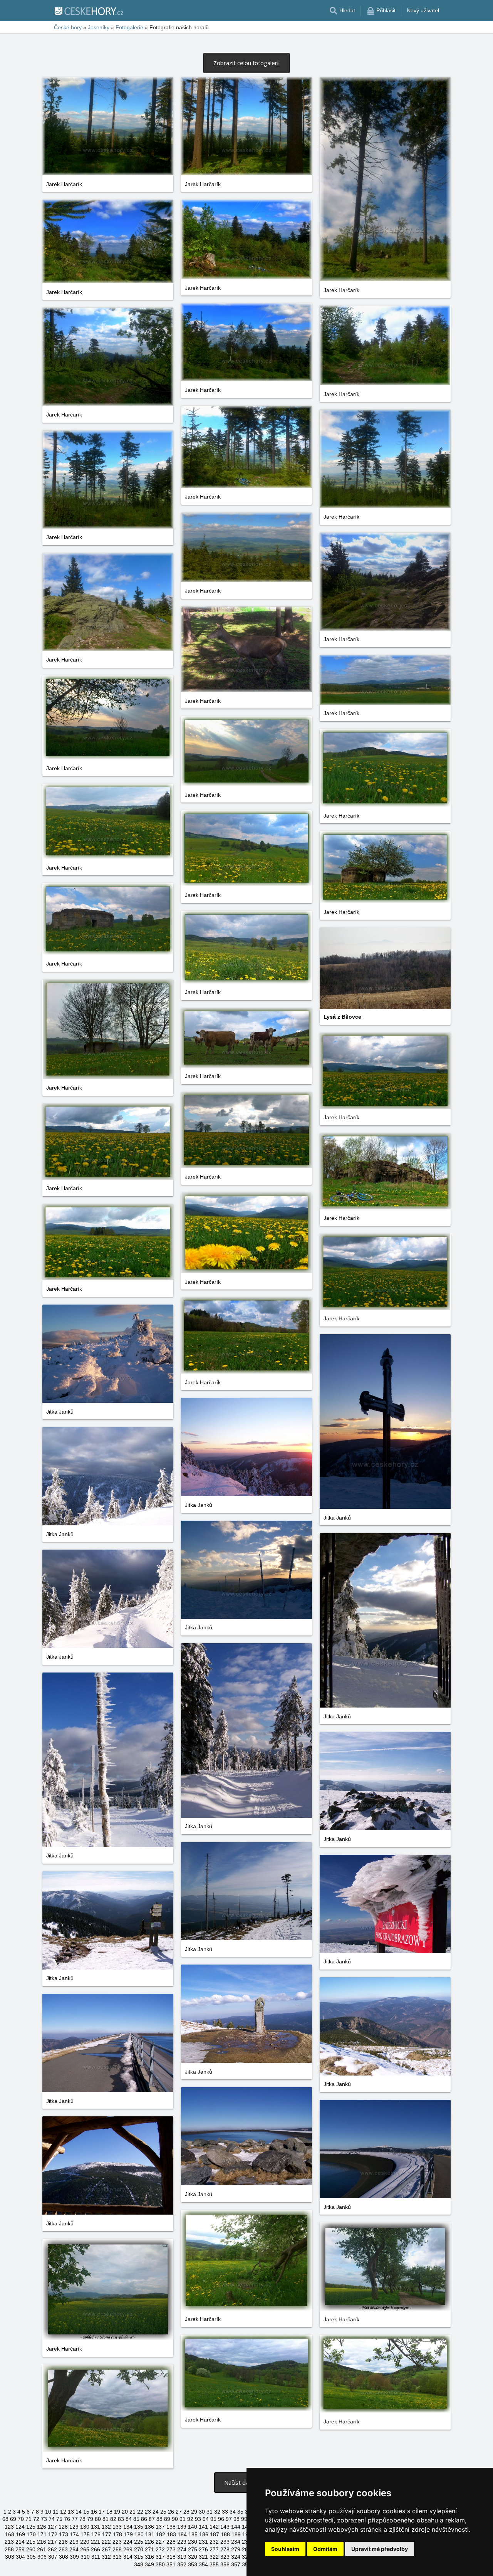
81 (106, 2519)
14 (79, 2512)
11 (56, 2512)
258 (9, 2549)
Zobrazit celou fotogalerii (246, 63)
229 (182, 2542)
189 (236, 2534)
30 (202, 2512)
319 (182, 2557)
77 (75, 2519)
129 (74, 2527)
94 (206, 2519)
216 (42, 2542)
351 (171, 2564)
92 (190, 2519)
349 (149, 2564)
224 (128, 2542)
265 (85, 2549)
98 (236, 2519)
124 (20, 2527)
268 (117, 2549)
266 (96, 2549)
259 (20, 2549)
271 (149, 2549)
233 (225, 2542)
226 (149, 2542)
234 (236, 2542)
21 (132, 2512)
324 (236, 2557)
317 (160, 2557)
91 (183, 2519)
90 (175, 2519)
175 (85, 2534)
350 (160, 2564)
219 (74, 2542)
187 (215, 2534)
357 (236, 2564)
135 (139, 2527)
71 (29, 2519)
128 (63, 2527)
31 (210, 2512)
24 (156, 2512)
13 (71, 2512)
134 (128, 2527)
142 (214, 2527)
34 (233, 2512)
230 (193, 2542)
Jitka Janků (60, 1412)
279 (236, 2549)
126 (42, 2527)
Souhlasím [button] (285, 2549)
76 (67, 2519)
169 (20, 2534)
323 (225, 2557)
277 (214, 2549)
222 (106, 2542)
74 (52, 2519)
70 (21, 2519)
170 (31, 2534)
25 (163, 2512)
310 (85, 2557)
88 (159, 2519)
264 (74, 2549)
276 (203, 2549)
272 (160, 2549)
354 (203, 2564)
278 (225, 2549)
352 (182, 2564)
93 (198, 2519)
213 (9, 2542)
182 (161, 2534)
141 (203, 2527)
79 (90, 2519)
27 (179, 2512)
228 (171, 2542)
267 (106, 2549)
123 (9, 2527)
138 (171, 2527)
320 (193, 2557)
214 (20, 2542)
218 (63, 2542)
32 (217, 2512)
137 (160, 2527)
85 (136, 2519)
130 (85, 2527)
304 (20, 2557)
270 (139, 2549)
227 (160, 2542)
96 (221, 2519)
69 (13, 2519)
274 (182, 2549)
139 (182, 2527)
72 (36, 2519)
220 (85, 2542)
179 (128, 2534)
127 (52, 2527)
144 (236, 2527)
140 (193, 2527)
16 (94, 2512)
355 (214, 2564)
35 (240, 2512)
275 (193, 2549)
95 (213, 2519)
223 (117, 2542)
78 (82, 2519)
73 (44, 2519)
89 (167, 2519)
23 (148, 2512)
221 (96, 2542)
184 (182, 2534)
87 (152, 2519)
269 (128, 2549)
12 (63, 2512)
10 (48, 2512)
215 (31, 2542)
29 (194, 2512)
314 (128, 2557)
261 (42, 2549)
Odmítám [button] (325, 2549)
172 (53, 2534)
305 (31, 2557)
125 (31, 2527)
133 (117, 2527)
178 (117, 2534)
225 (139, 2542)
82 (113, 2519)
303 (10, 2557)
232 (214, 2542)
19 (117, 2512)
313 (117, 2557)
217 (52, 2542)
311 (96, 2557)
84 (129, 2519)
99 (244, 2519)
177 (107, 2534)
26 (171, 2512)
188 (225, 2534)
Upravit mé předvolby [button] (380, 2549)
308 (64, 2557)
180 (139, 2534)
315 (139, 2557)
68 (5, 2519)
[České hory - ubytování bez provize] (89, 11)
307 (53, 2557)
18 (109, 2512)
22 (140, 2512)
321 (203, 2557)
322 (214, 2557)
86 (144, 2519)
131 (96, 2527)
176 (96, 2534)
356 (225, 2564)
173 (64, 2534)
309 (74, 2557)
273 (171, 2549)
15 (86, 2512)
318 (171, 2557)
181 (150, 2534)
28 (186, 2512)
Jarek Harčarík (64, 184)
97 (229, 2519)
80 (98, 2519)
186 (204, 2534)
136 (149, 2527)
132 (106, 2527)
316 (149, 2557)
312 (106, 2557)
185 (193, 2534)
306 (42, 2557)
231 (203, 2542)
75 (59, 2519)
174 (74, 2534)
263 (63, 2549)
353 (193, 2564)
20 (125, 2512)
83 (121, 2519)
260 (31, 2549)
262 (52, 2549)
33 (225, 2512)
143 (225, 2527)
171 (42, 2534)
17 (102, 2512)
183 (171, 2534)
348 (139, 2564)
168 (10, 2534)
